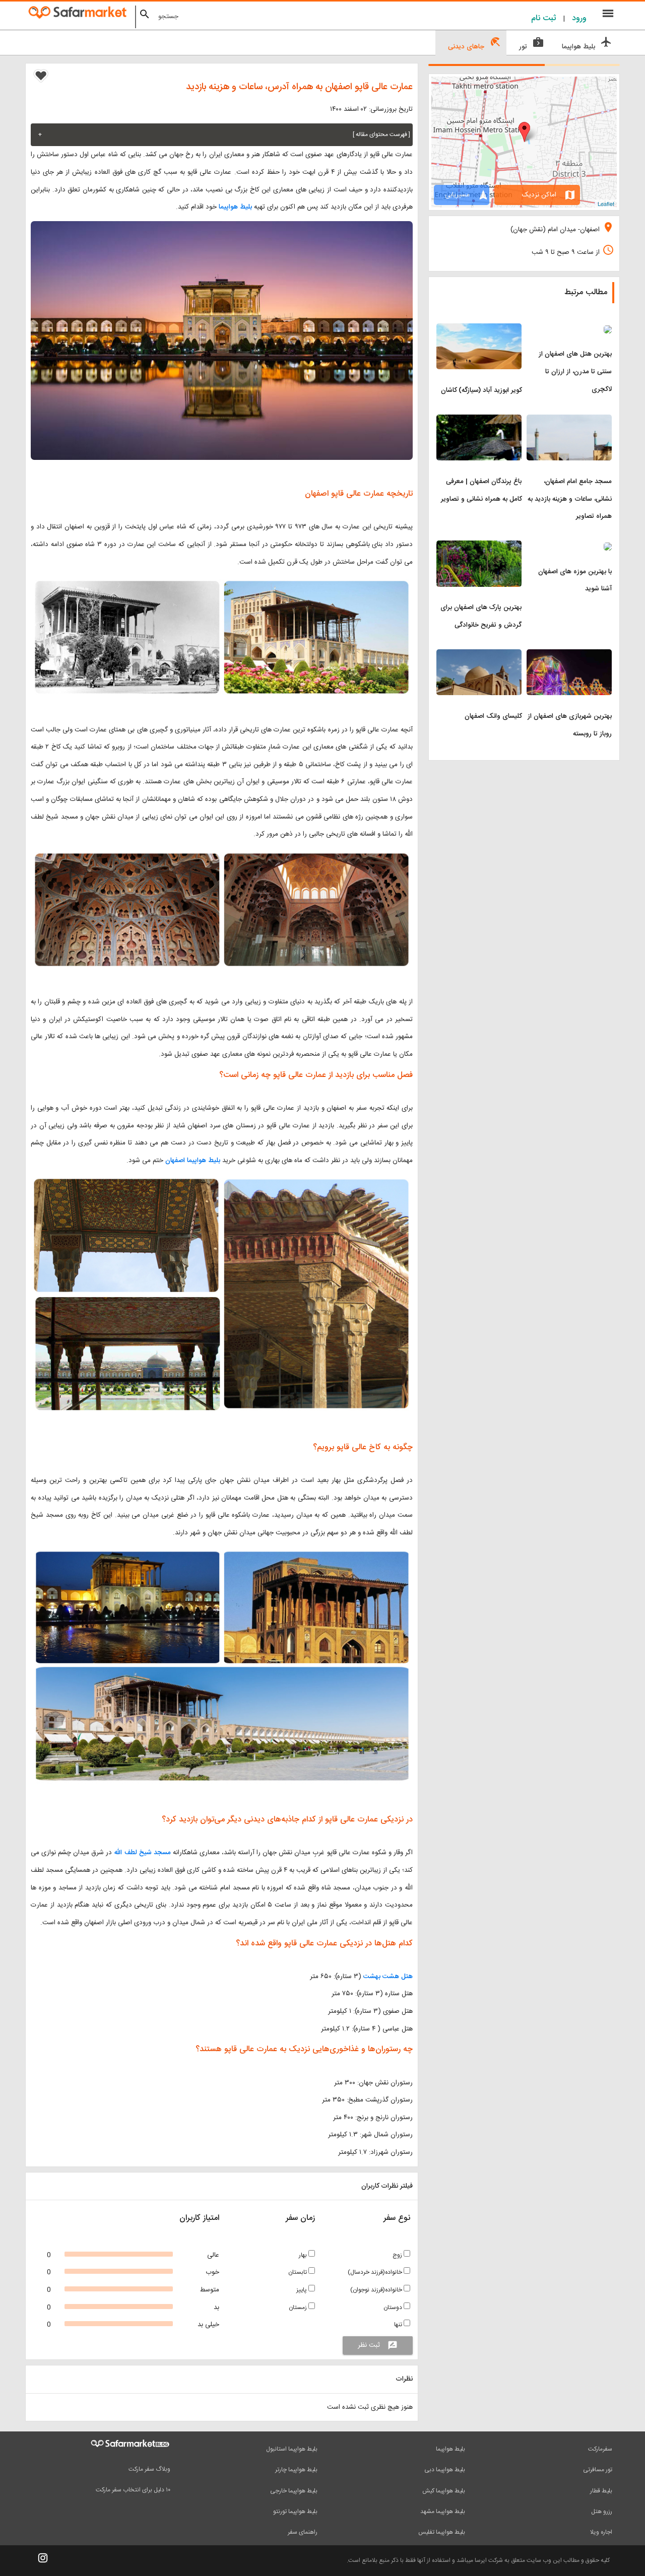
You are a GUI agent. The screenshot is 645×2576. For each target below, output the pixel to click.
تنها (399, 2325)
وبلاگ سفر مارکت (149, 2469)
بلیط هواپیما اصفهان (193, 1161)
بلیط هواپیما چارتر (296, 2470)
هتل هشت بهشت (387, 1977)
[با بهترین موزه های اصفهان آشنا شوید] (569, 547)
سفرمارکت (600, 2449)
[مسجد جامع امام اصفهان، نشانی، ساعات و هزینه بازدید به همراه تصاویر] (569, 421)
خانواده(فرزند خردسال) (376, 2272)
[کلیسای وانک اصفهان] (479, 655)
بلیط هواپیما (235, 207)
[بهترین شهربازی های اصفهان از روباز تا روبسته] (569, 655)
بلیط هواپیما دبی (445, 2470)
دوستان (394, 2308)
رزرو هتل (602, 2512)
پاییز (302, 2290)
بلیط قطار (601, 2491)
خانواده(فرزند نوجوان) (377, 2290)
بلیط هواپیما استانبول (292, 2449)
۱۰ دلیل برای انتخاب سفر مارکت (133, 2490)
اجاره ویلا (601, 2532)
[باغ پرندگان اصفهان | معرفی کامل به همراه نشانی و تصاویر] (479, 421)
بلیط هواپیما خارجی (294, 2491)
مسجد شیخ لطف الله (142, 1853)
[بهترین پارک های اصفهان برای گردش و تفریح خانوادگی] (479, 547)
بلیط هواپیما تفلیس (442, 2532)
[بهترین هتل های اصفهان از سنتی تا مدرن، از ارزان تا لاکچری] (569, 329)
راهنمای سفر (303, 2532)
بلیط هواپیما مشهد (443, 2512)
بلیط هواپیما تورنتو (295, 2512)
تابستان (298, 2272)
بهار (304, 2255)
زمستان (299, 2308)
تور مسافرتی (598, 2470)
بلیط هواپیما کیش (444, 2491)
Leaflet (606, 204)
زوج (398, 2255)
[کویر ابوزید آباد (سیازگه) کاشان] (479, 329)
